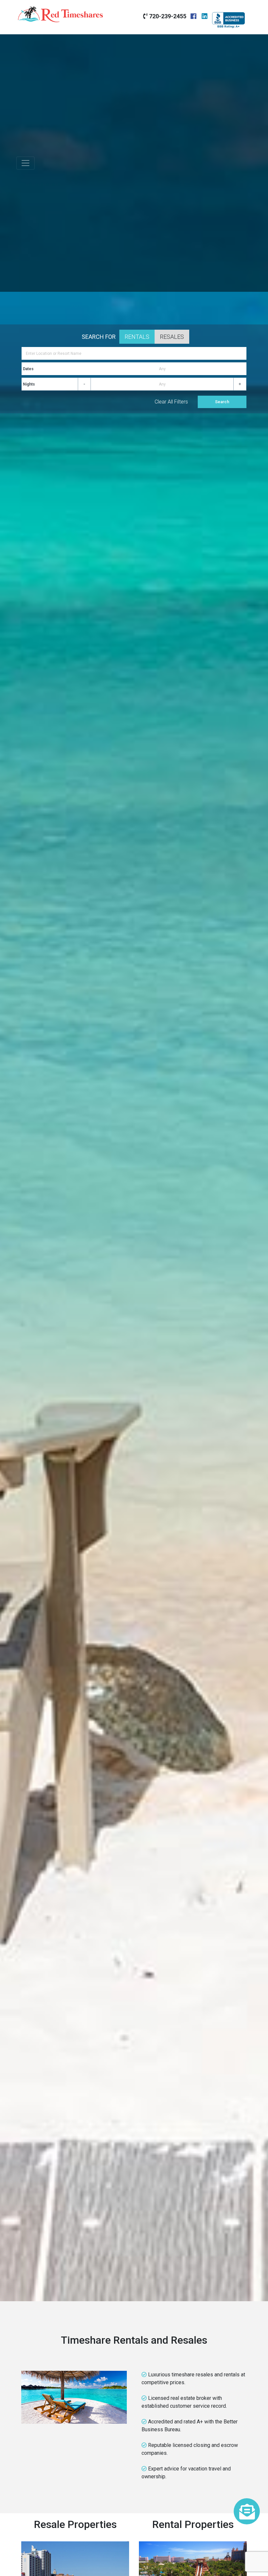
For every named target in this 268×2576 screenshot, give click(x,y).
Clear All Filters (171, 402)
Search (222, 402)
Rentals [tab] (137, 337)
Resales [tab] (172, 337)
